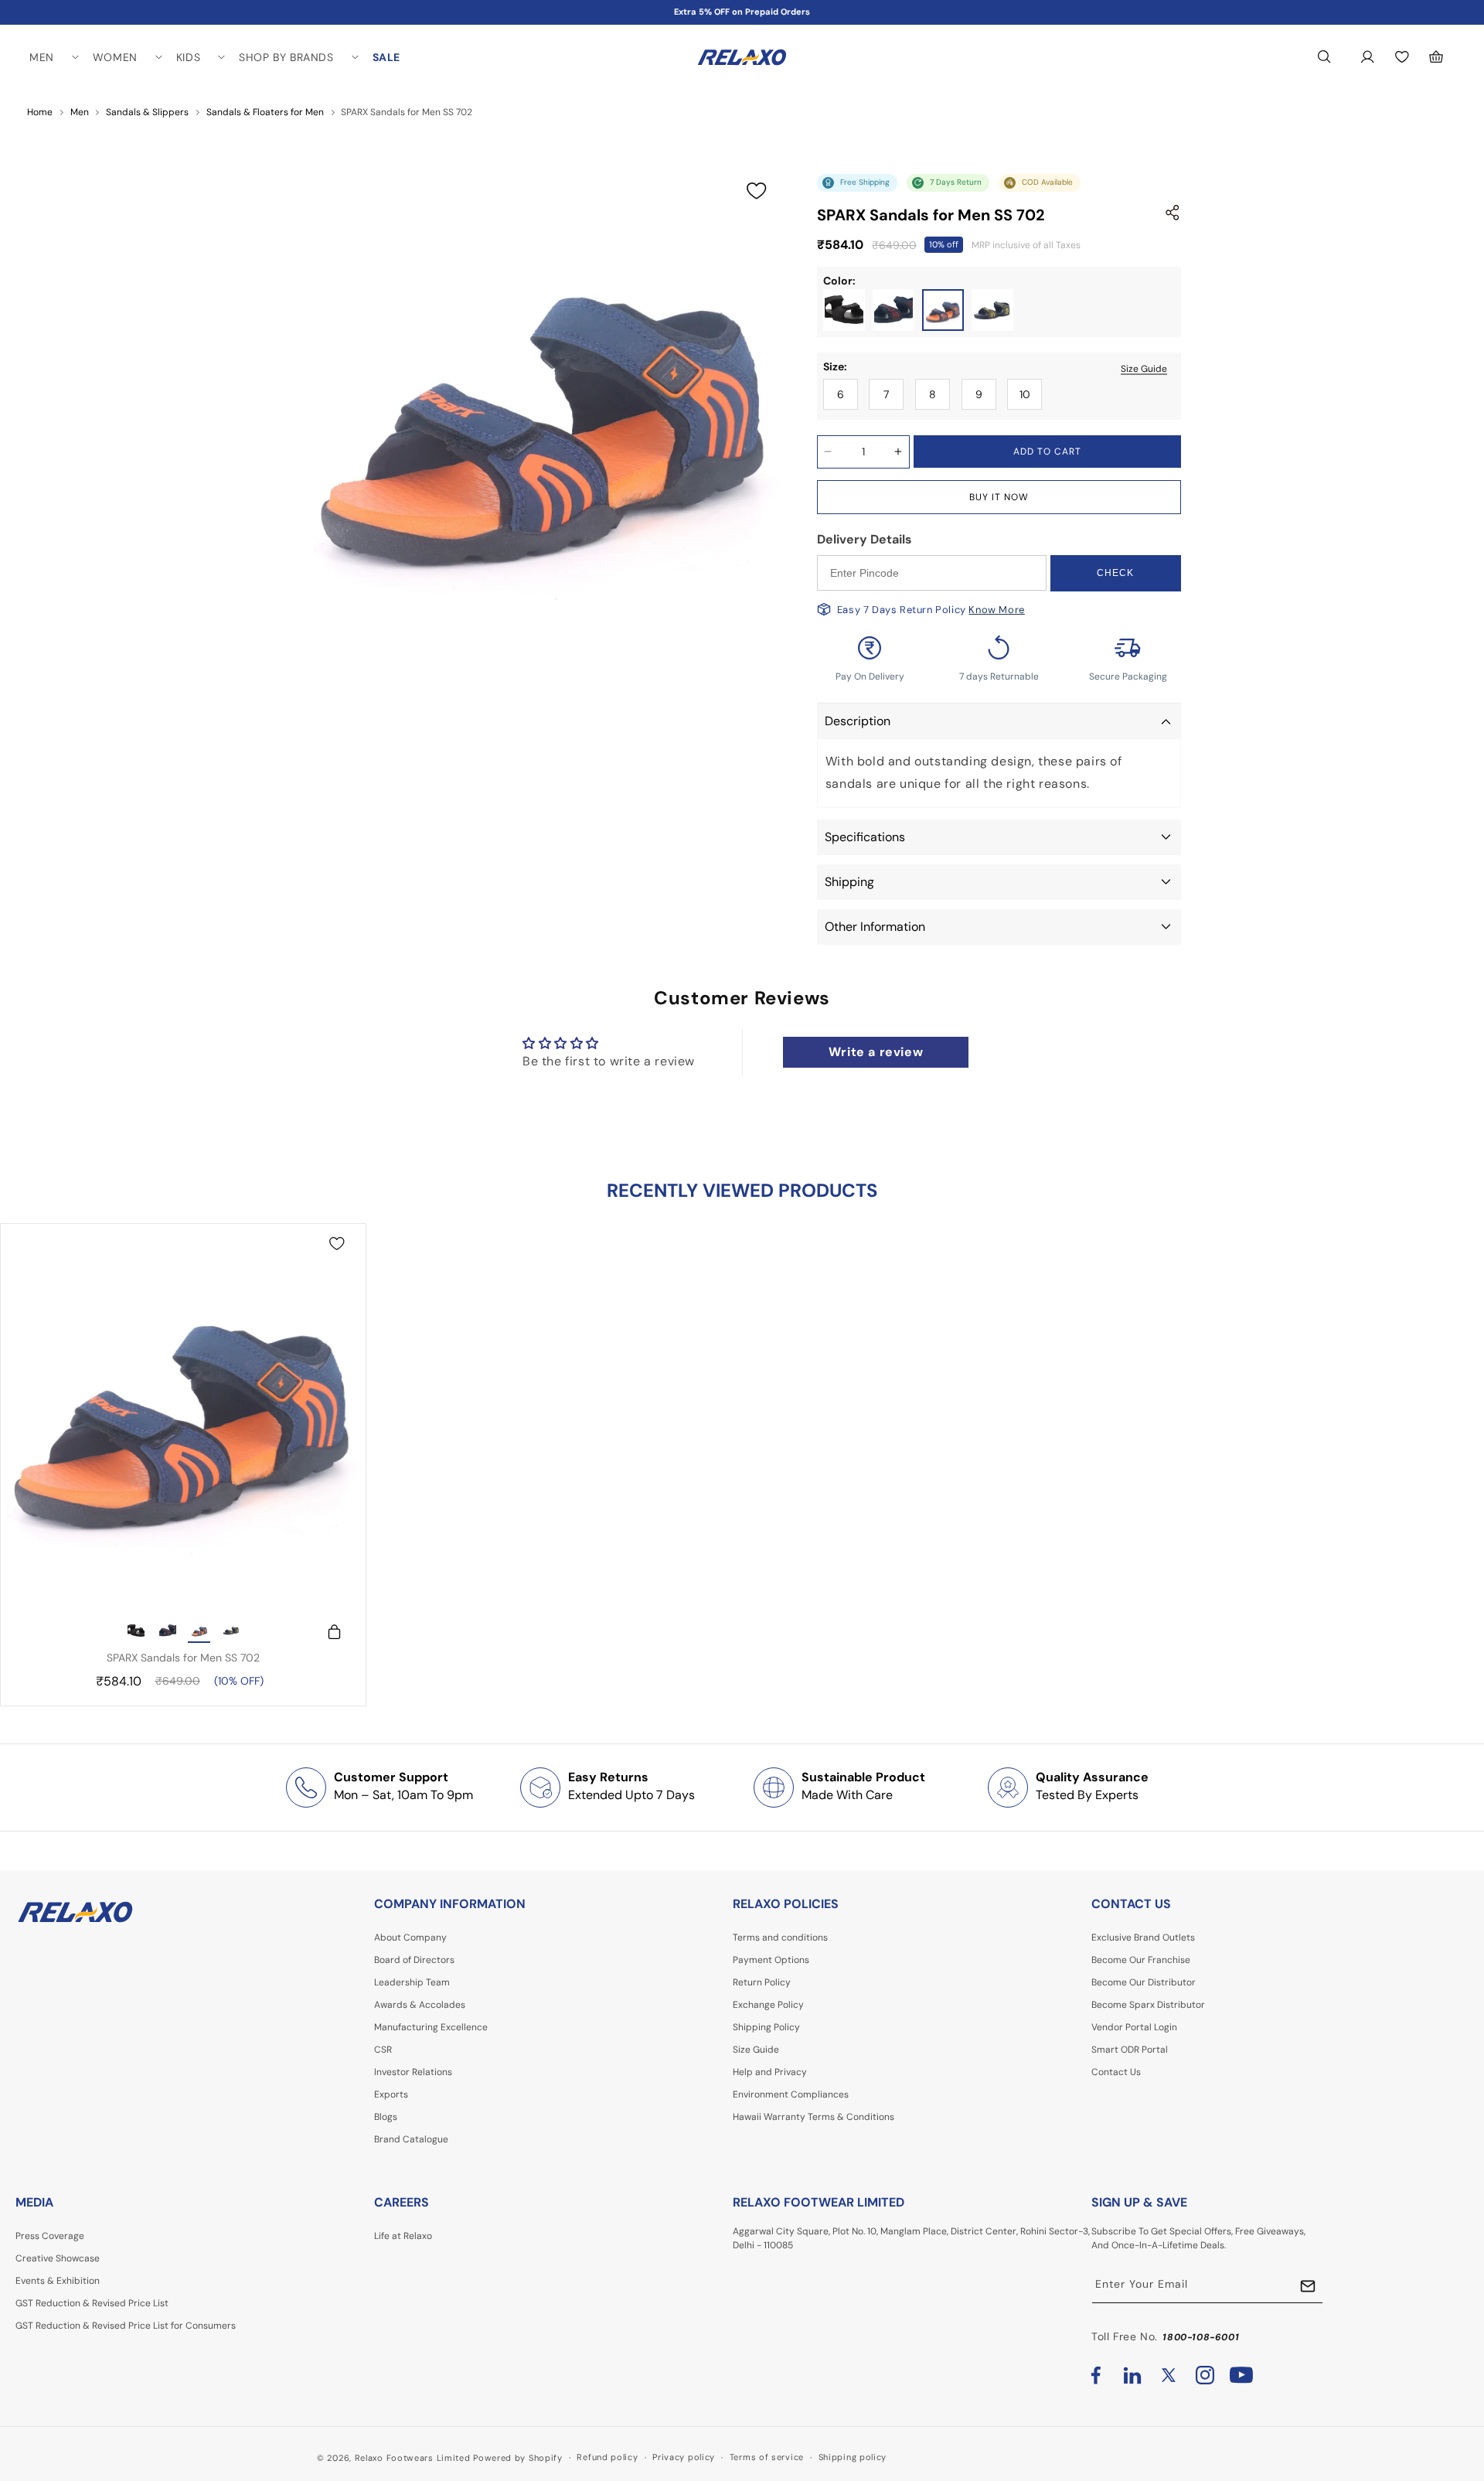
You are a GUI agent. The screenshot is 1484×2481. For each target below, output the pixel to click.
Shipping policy (853, 2457)
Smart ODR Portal (1130, 2050)
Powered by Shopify (518, 2458)
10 (1025, 394)
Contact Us (1116, 2072)
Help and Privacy (770, 2072)
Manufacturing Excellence (431, 2027)
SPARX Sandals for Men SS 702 (183, 1658)
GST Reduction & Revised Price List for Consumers (126, 2326)
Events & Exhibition (58, 2281)
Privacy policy (684, 2457)
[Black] (844, 310)
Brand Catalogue (411, 2139)
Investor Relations (413, 2072)
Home (40, 112)
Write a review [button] (876, 1052)
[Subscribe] (1308, 2286)
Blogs (386, 2117)
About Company (410, 1937)
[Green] (992, 310)
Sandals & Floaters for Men (265, 112)
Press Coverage (50, 2236)
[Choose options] (327, 1632)
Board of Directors (414, 1960)
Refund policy (607, 2457)
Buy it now (999, 497)
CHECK (1115, 573)
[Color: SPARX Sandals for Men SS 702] (136, 1632)
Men (80, 112)
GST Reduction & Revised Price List (92, 2303)
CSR (383, 2050)
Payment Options (771, 1960)
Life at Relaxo (403, 2236)
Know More (996, 610)
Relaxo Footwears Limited (413, 2458)
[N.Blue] (943, 310)
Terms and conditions (780, 1937)
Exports (391, 2094)
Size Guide (1144, 368)
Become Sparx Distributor (1148, 2005)
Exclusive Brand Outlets (1143, 1937)
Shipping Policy (766, 2027)
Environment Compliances (791, 2094)
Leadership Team (412, 1982)
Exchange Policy (768, 2005)
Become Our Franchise (1141, 1960)
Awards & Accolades (420, 2005)
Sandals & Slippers (147, 112)
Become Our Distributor (1144, 1982)
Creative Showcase (58, 2258)
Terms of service (767, 2457)
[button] (53, 57)
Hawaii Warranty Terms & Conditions (813, 2117)
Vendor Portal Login (1134, 2027)
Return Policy (762, 1982)
